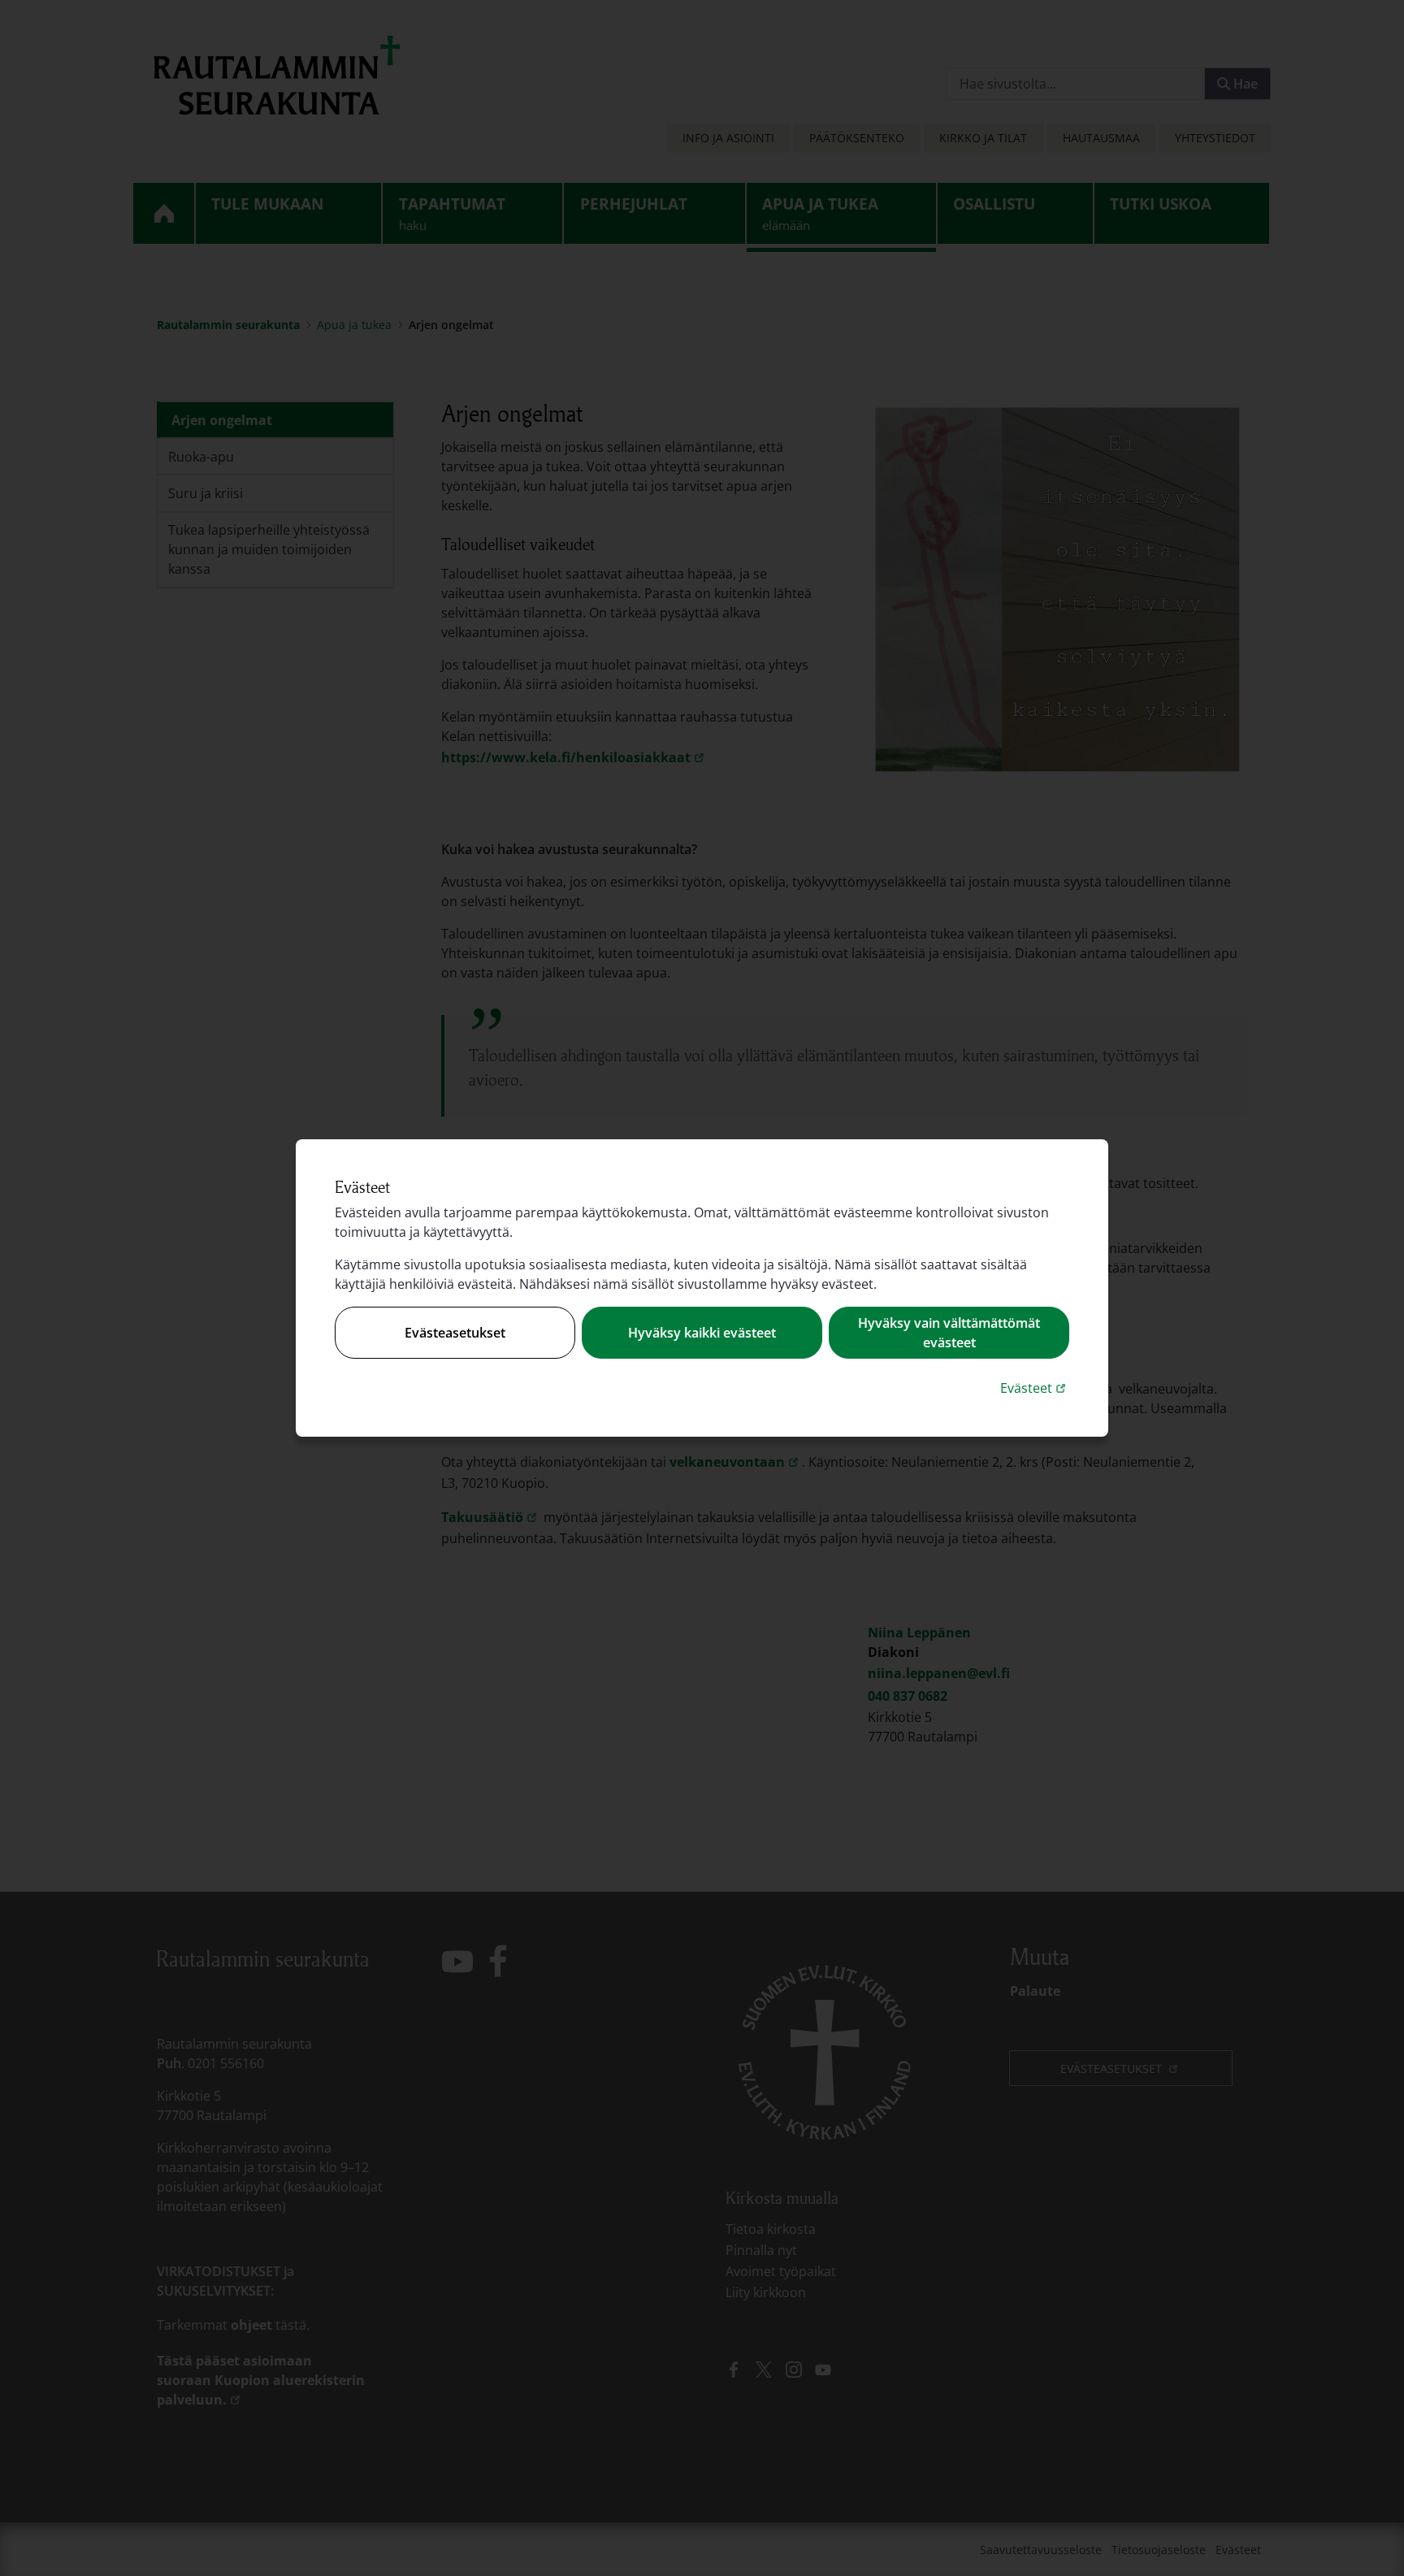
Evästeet (1035, 1388)
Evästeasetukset (455, 1333)
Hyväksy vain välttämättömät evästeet (949, 1333)
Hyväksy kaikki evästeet (702, 1333)
